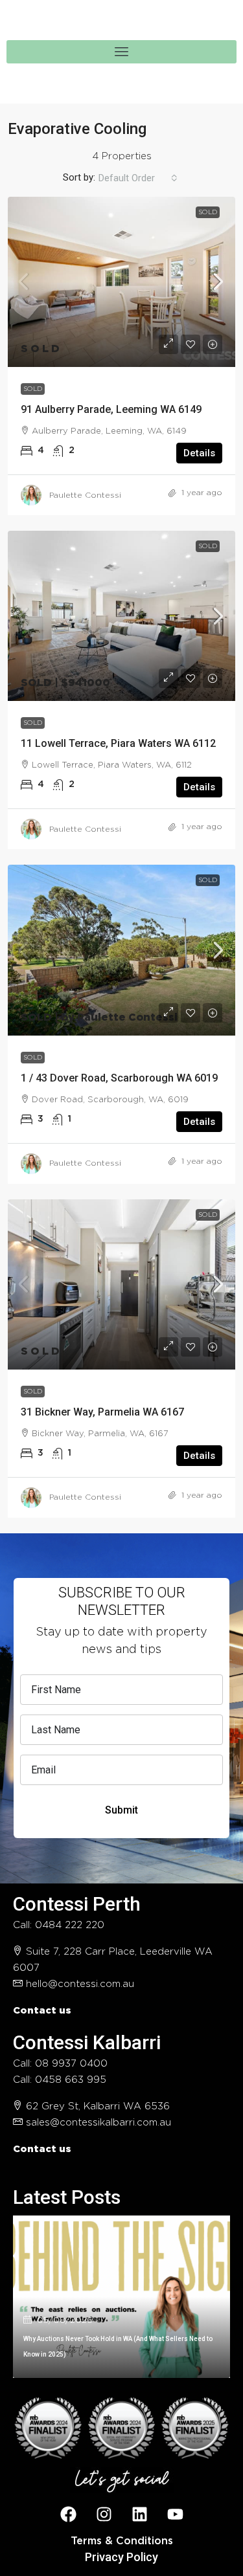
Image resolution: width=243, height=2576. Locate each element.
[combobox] (138, 178)
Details (199, 453)
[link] (121, 282)
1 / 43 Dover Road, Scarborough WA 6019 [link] (119, 1078)
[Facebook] (68, 2515)
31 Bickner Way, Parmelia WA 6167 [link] (102, 1412)
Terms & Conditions (122, 2541)
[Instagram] (104, 2515)
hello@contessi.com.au (80, 1984)
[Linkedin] (139, 2515)
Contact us (42, 2011)
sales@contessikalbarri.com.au (98, 2123)
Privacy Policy (121, 2557)
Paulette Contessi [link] (85, 495)
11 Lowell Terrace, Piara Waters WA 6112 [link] (118, 743)
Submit (121, 1810)
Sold (208, 212)
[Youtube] (175, 2515)
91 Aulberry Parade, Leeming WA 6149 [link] (111, 409)
